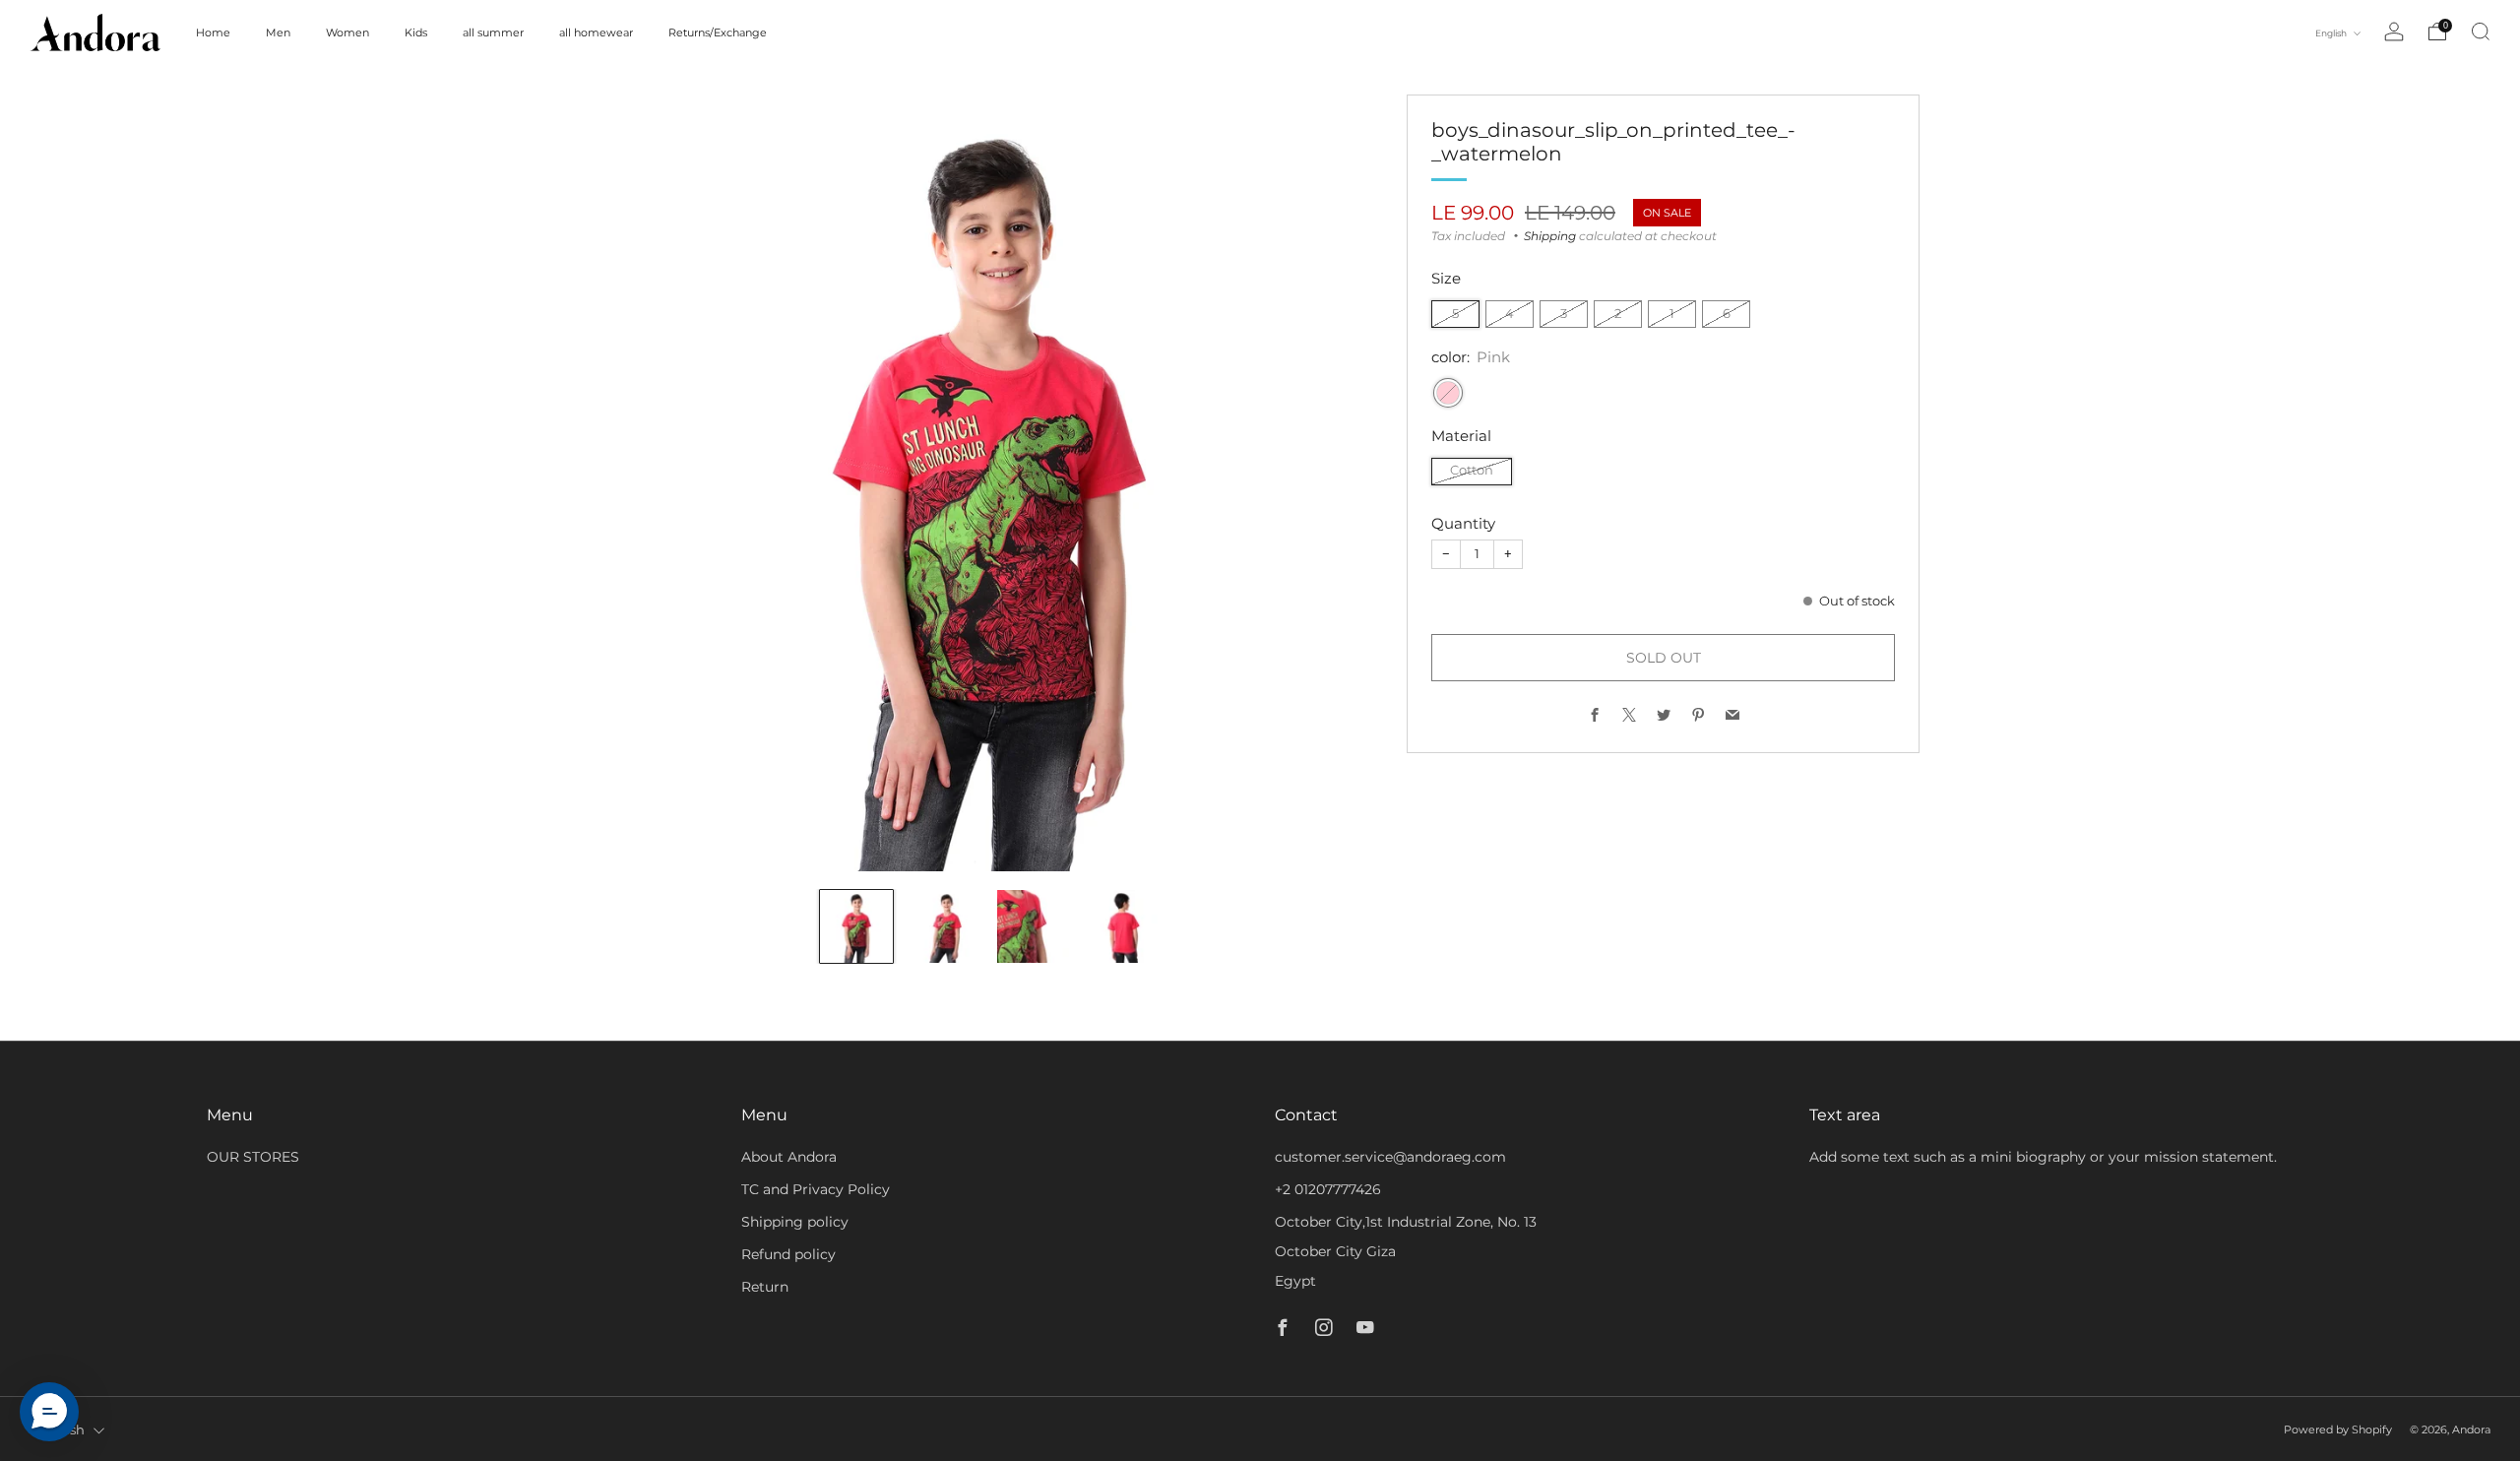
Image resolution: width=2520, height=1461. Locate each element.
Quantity (1463, 523)
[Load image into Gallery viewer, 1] (856, 926)
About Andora (789, 1157)
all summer (493, 32)
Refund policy (788, 1254)
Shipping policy (795, 1222)
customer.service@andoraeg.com (1390, 1157)
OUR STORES (253, 1157)
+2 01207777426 (1328, 1189)
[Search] (2481, 32)
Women (347, 32)
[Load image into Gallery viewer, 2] (945, 926)
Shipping (1550, 236)
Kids (416, 32)
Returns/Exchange (718, 32)
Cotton (1472, 470)
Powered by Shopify (2338, 1429)
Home (213, 32)
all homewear (596, 32)
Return (765, 1287)
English (2332, 33)
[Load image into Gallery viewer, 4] (1121, 926)
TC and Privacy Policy (816, 1189)
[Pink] (1448, 393)
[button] (49, 1412)
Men (278, 32)
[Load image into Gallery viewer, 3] (1034, 926)
